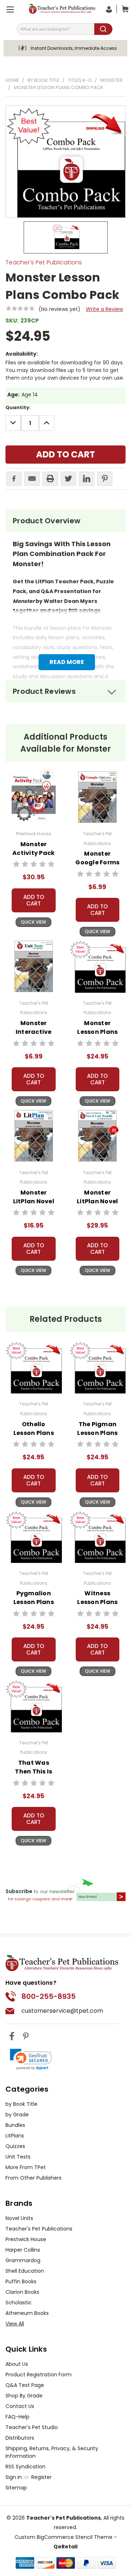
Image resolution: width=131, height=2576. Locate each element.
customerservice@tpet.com (62, 2011)
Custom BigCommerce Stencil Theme (63, 2537)
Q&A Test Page (25, 2385)
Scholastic (19, 2303)
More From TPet (26, 2167)
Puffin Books (21, 2281)
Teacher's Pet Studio (32, 2427)
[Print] (50, 479)
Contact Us (20, 2406)
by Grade (17, 2115)
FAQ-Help (17, 2417)
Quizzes (15, 2146)
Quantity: (18, 407)
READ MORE (67, 662)
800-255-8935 (49, 1996)
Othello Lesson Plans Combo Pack (34, 1433)
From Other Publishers (33, 2178)
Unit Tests (18, 2157)
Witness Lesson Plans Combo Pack (97, 1602)
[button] (31, 2059)
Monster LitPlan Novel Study (34, 1201)
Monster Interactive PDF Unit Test (33, 1032)
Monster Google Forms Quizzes (97, 862)
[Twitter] (68, 479)
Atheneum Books (27, 2313)
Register (41, 2477)
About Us (17, 2364)
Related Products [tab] (66, 1319)
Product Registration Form (39, 2375)
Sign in (14, 2477)
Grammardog (23, 2260)
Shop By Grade (24, 2396)
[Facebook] (14, 479)
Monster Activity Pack (33, 849)
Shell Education (25, 2271)
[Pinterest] (105, 479)
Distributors (20, 2438)
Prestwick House (26, 2239)
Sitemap (16, 2488)
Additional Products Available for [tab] (66, 743)
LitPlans (15, 2136)
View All (15, 2324)
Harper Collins (23, 2250)
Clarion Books (22, 2292)
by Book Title (21, 2104)
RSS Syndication (25, 2467)
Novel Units (19, 2218)
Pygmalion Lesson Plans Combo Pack (34, 1602)
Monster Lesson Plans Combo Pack (97, 1032)
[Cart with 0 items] (123, 9)
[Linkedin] (87, 479)
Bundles (15, 2125)
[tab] (65, 521)
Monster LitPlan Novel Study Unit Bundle (97, 1206)
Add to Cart (34, 900)
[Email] (32, 479)
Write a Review (104, 309)
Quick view (33, 922)
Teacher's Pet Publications (39, 2229)
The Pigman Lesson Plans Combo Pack (97, 1433)
